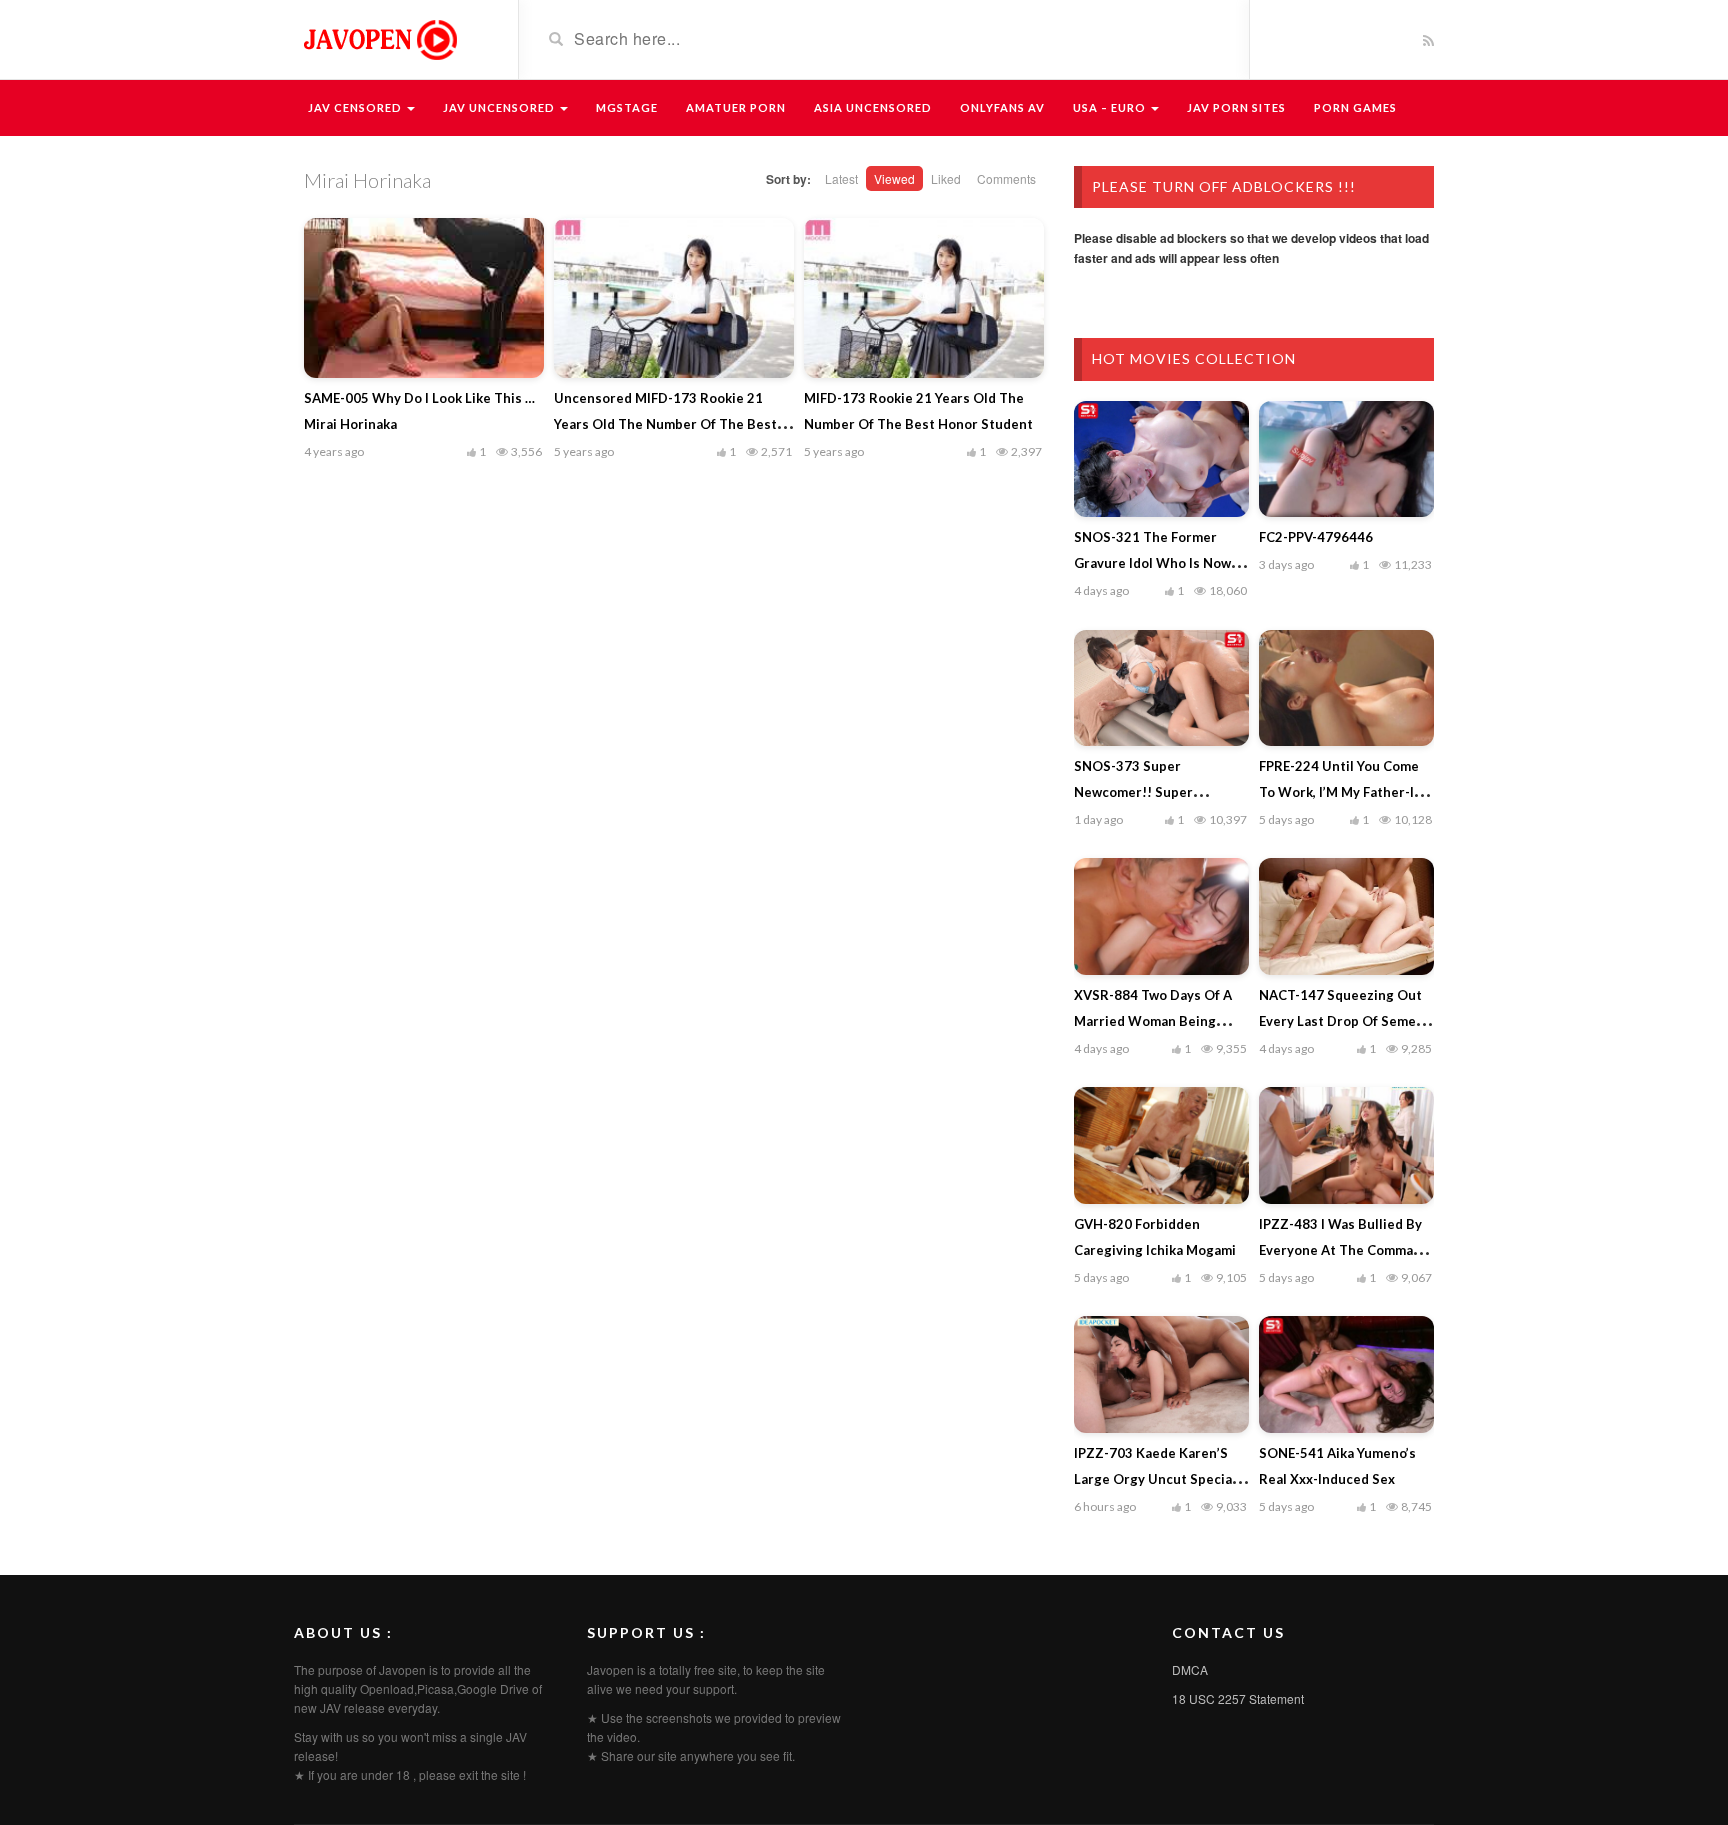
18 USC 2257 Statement (1238, 1698)
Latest (841, 178)
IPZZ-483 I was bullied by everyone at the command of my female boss (1344, 1250)
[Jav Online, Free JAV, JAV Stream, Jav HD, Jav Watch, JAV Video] (379, 38)
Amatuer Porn (736, 107)
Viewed (894, 178)
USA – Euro (1111, 107)
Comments (1006, 178)
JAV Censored (356, 107)
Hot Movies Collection (1194, 358)
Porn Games (1355, 107)
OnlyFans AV (1002, 107)
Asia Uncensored (873, 107)
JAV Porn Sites (1236, 107)
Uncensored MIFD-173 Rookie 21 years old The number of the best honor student (665, 424)
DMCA (1190, 1669)
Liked (946, 178)
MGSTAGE (627, 107)
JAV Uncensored (500, 107)
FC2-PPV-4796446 (1316, 537)
